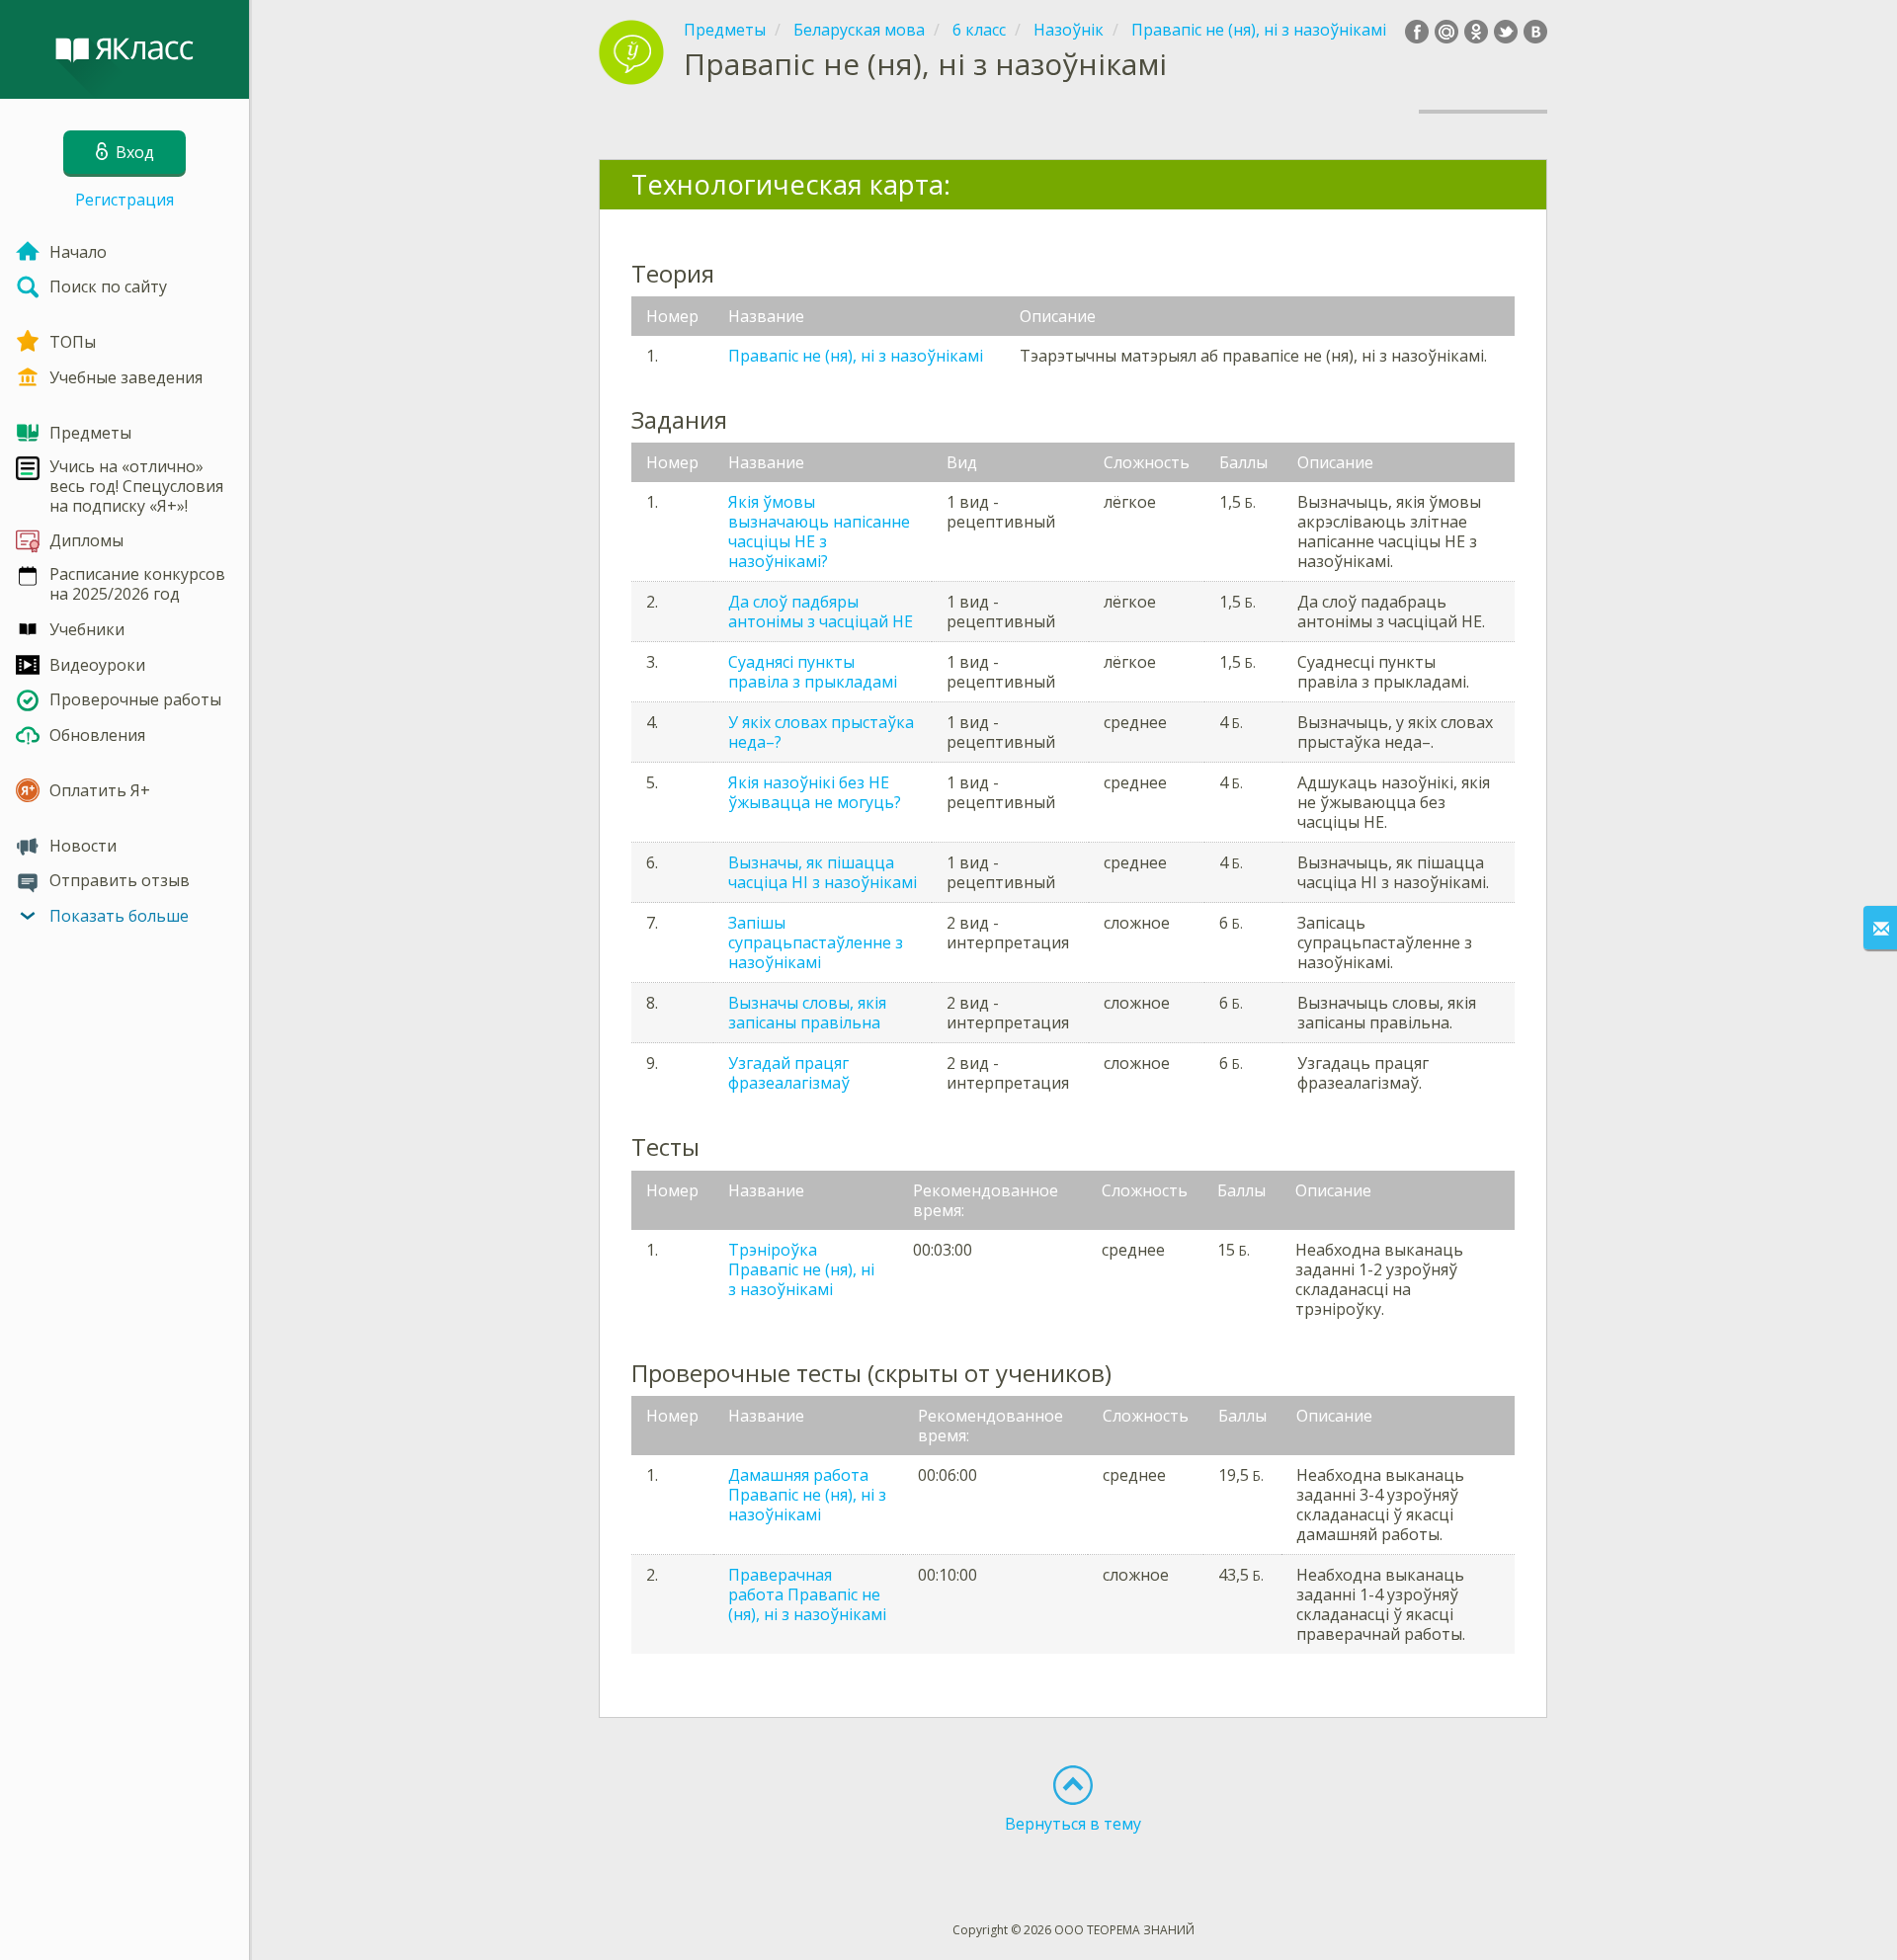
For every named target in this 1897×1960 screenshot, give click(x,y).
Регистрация (124, 200)
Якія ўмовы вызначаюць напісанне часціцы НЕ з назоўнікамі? (819, 531)
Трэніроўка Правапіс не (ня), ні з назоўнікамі (801, 1269)
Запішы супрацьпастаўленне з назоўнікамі (816, 942)
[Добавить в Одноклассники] (1476, 32)
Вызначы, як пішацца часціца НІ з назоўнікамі (823, 872)
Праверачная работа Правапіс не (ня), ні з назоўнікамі (807, 1594)
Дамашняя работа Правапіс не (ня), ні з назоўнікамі (807, 1495)
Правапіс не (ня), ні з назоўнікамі (856, 356)
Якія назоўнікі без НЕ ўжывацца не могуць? (815, 792)
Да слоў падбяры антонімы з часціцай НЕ (821, 612)
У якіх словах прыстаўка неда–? (821, 732)
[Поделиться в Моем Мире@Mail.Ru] (1446, 32)
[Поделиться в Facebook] (1417, 32)
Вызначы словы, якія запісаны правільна (807, 1013)
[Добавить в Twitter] (1506, 32)
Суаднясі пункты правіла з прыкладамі (813, 672)
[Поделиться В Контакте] (1535, 32)
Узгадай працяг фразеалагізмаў (789, 1073)
